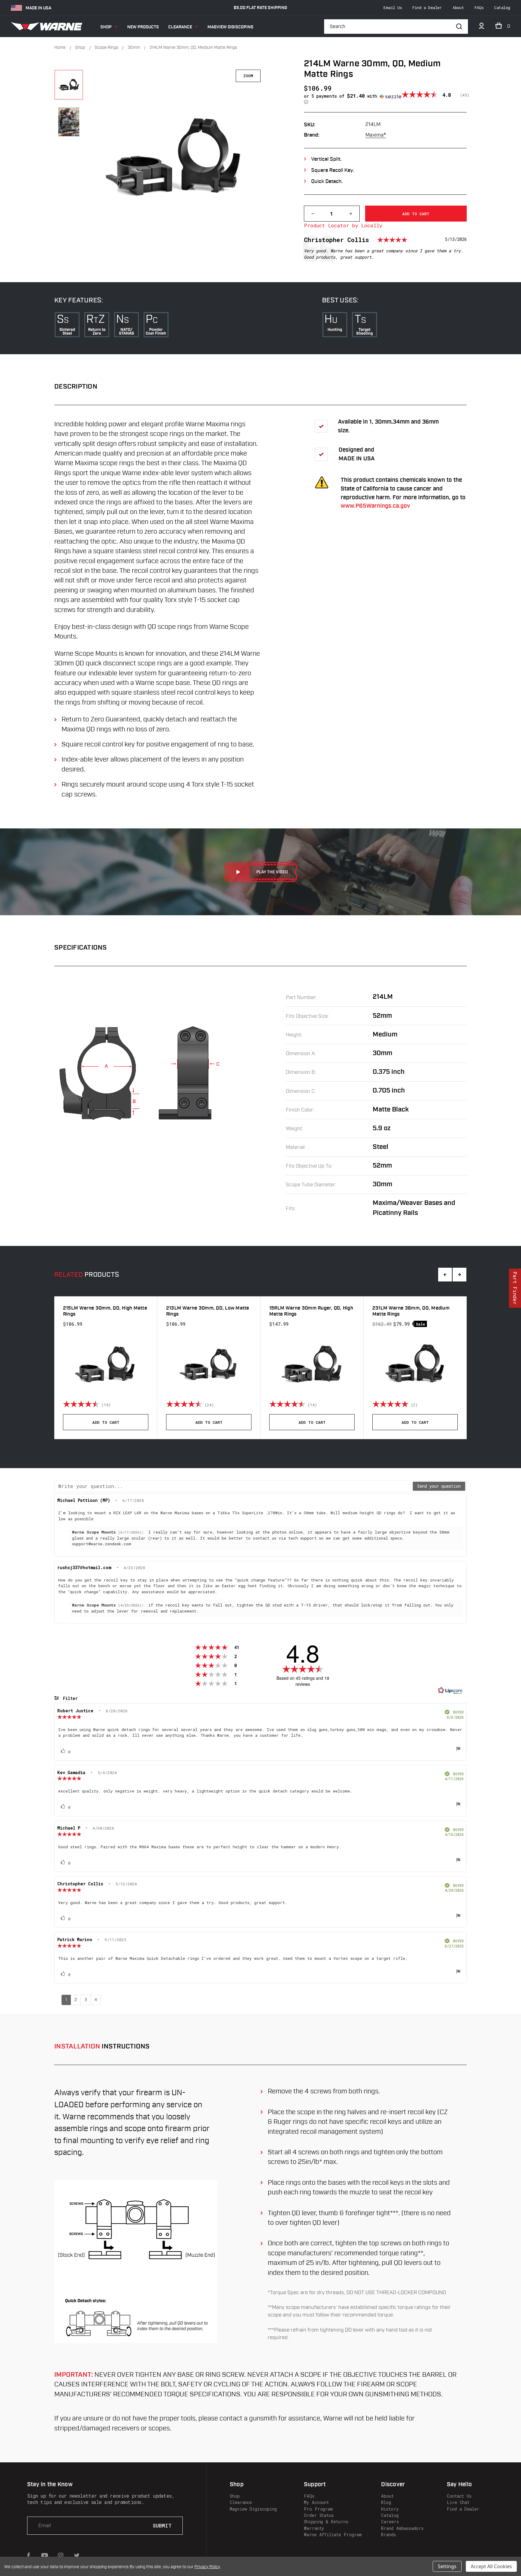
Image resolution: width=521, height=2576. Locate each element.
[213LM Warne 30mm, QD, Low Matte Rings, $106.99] (209, 1364)
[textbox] (234, 1486)
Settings (447, 2566)
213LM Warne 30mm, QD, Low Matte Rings (208, 1311)
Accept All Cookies (491, 2566)
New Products (143, 27)
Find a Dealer (427, 8)
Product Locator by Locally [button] (343, 225)
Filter (69, 1698)
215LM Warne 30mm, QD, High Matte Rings (105, 1311)
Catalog (502, 8)
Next (459, 1275)
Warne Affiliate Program (333, 2535)
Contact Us (459, 2496)
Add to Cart (106, 1422)
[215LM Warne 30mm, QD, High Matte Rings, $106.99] (106, 1364)
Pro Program (318, 2509)
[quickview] (145, 1404)
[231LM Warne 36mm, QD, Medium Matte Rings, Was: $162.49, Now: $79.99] (415, 1364)
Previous (445, 1275)
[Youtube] (45, 2556)
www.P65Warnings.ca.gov (375, 506)
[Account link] (482, 27)
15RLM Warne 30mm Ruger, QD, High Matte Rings (311, 1311)
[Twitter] (77, 2556)
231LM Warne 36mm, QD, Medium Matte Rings (411, 1311)
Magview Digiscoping (230, 27)
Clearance (180, 27)
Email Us (393, 8)
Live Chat (458, 2502)
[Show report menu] (458, 1749)
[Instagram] (61, 2556)
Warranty (314, 2528)
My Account (316, 2502)
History (390, 2509)
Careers (390, 2522)
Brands (388, 2535)
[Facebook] (29, 2556)
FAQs (479, 8)
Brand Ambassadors (402, 2528)
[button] (353, 99)
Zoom (248, 76)
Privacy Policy (207, 2567)
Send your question (439, 1486)
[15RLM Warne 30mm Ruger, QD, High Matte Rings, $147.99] (312, 1364)
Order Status (319, 2515)
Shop (106, 27)
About (458, 8)
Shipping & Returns (326, 2522)
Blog (386, 2502)
